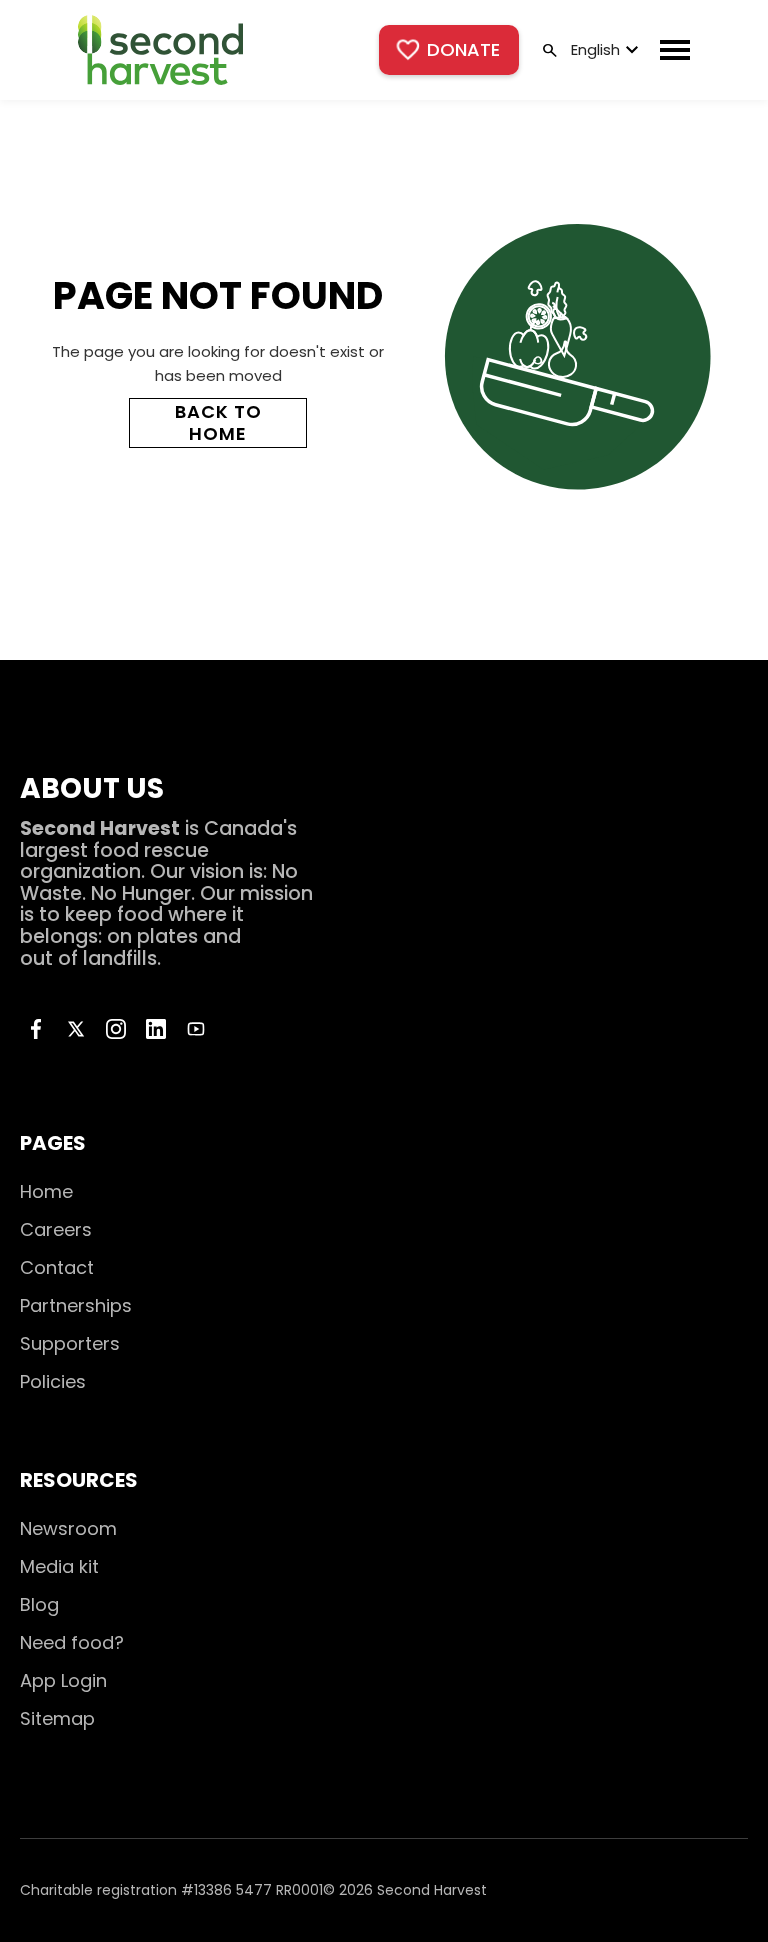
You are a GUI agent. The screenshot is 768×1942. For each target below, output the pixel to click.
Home (46, 1191)
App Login (63, 1680)
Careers (56, 1229)
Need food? (72, 1642)
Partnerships (76, 1305)
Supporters (70, 1343)
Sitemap (57, 1718)
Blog (39, 1604)
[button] (602, 50)
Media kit (59, 1566)
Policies (53, 1381)
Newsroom (68, 1528)
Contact (57, 1267)
